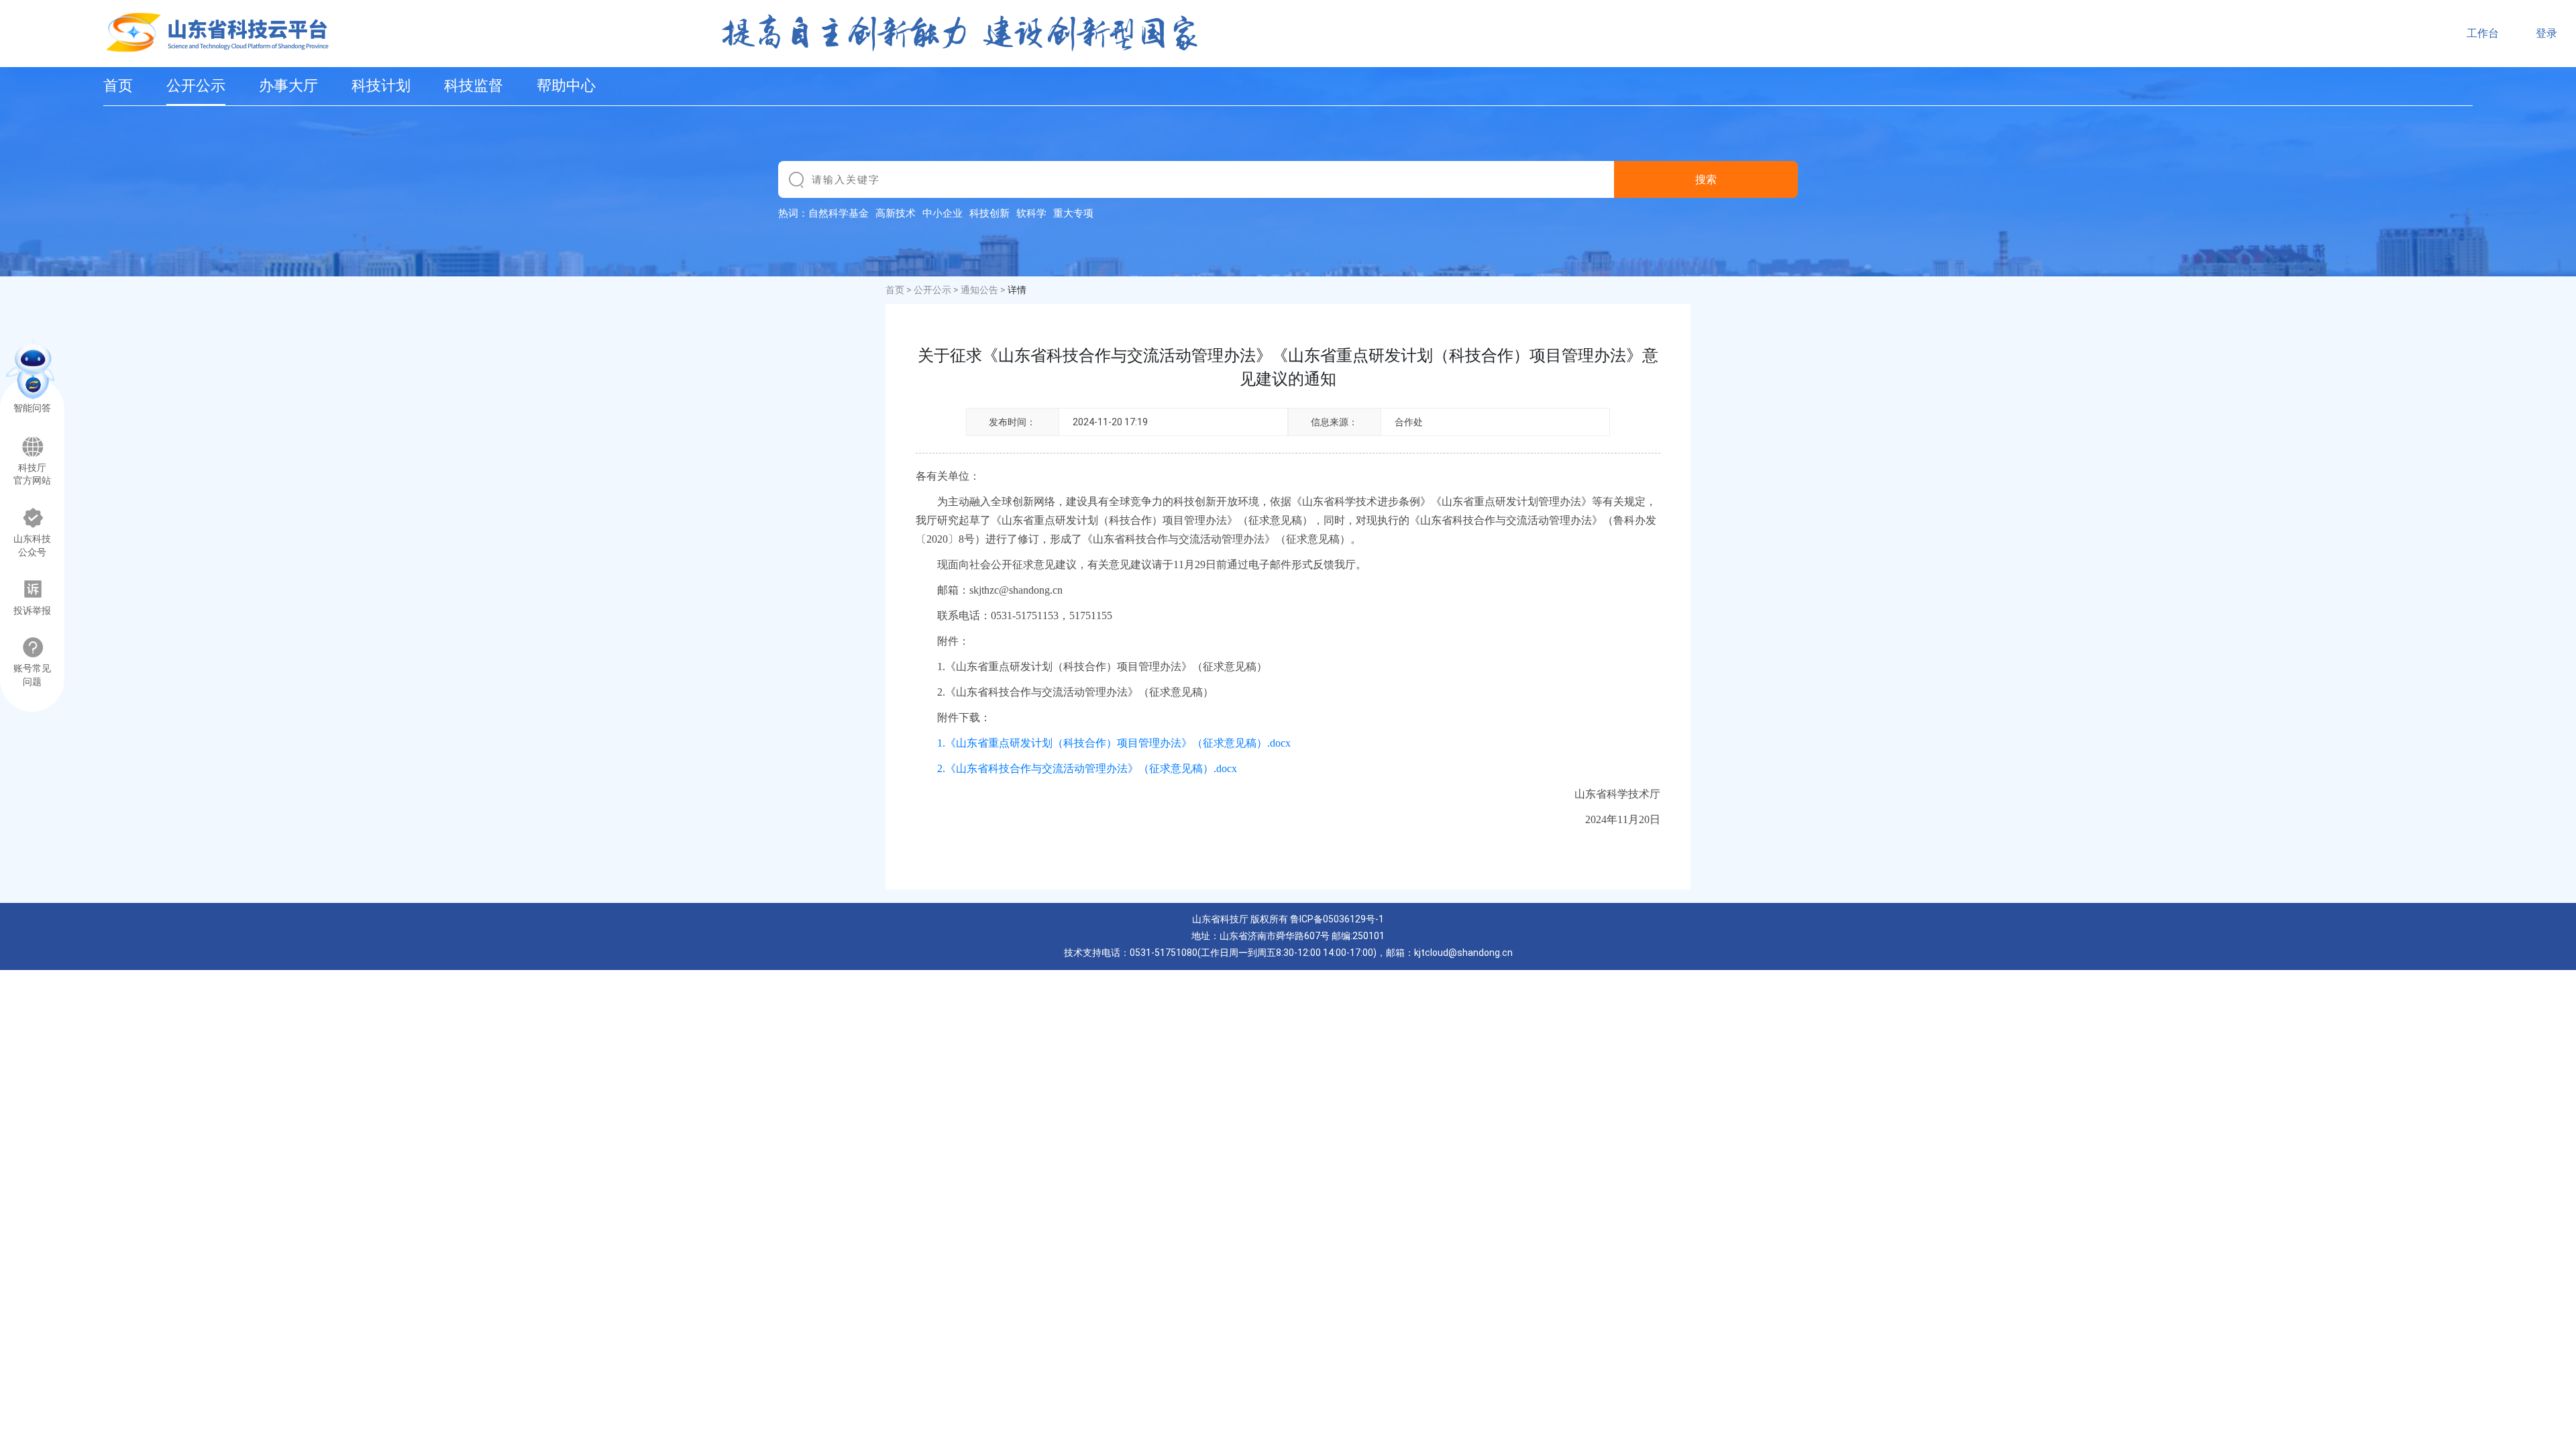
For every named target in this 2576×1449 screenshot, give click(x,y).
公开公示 (196, 86)
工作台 (2483, 33)
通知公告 (979, 290)
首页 (118, 86)
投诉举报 (32, 611)
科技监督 (474, 86)
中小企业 (943, 213)
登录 (2546, 33)
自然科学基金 (839, 213)
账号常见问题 (32, 675)
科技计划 (381, 86)
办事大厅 (288, 86)
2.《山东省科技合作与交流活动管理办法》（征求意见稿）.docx (1087, 768)
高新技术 (896, 213)
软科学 (1031, 213)
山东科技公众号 (32, 546)
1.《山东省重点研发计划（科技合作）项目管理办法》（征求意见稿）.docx (1114, 743)
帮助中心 (566, 86)
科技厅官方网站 (32, 475)
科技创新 (989, 213)
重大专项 (1073, 213)
